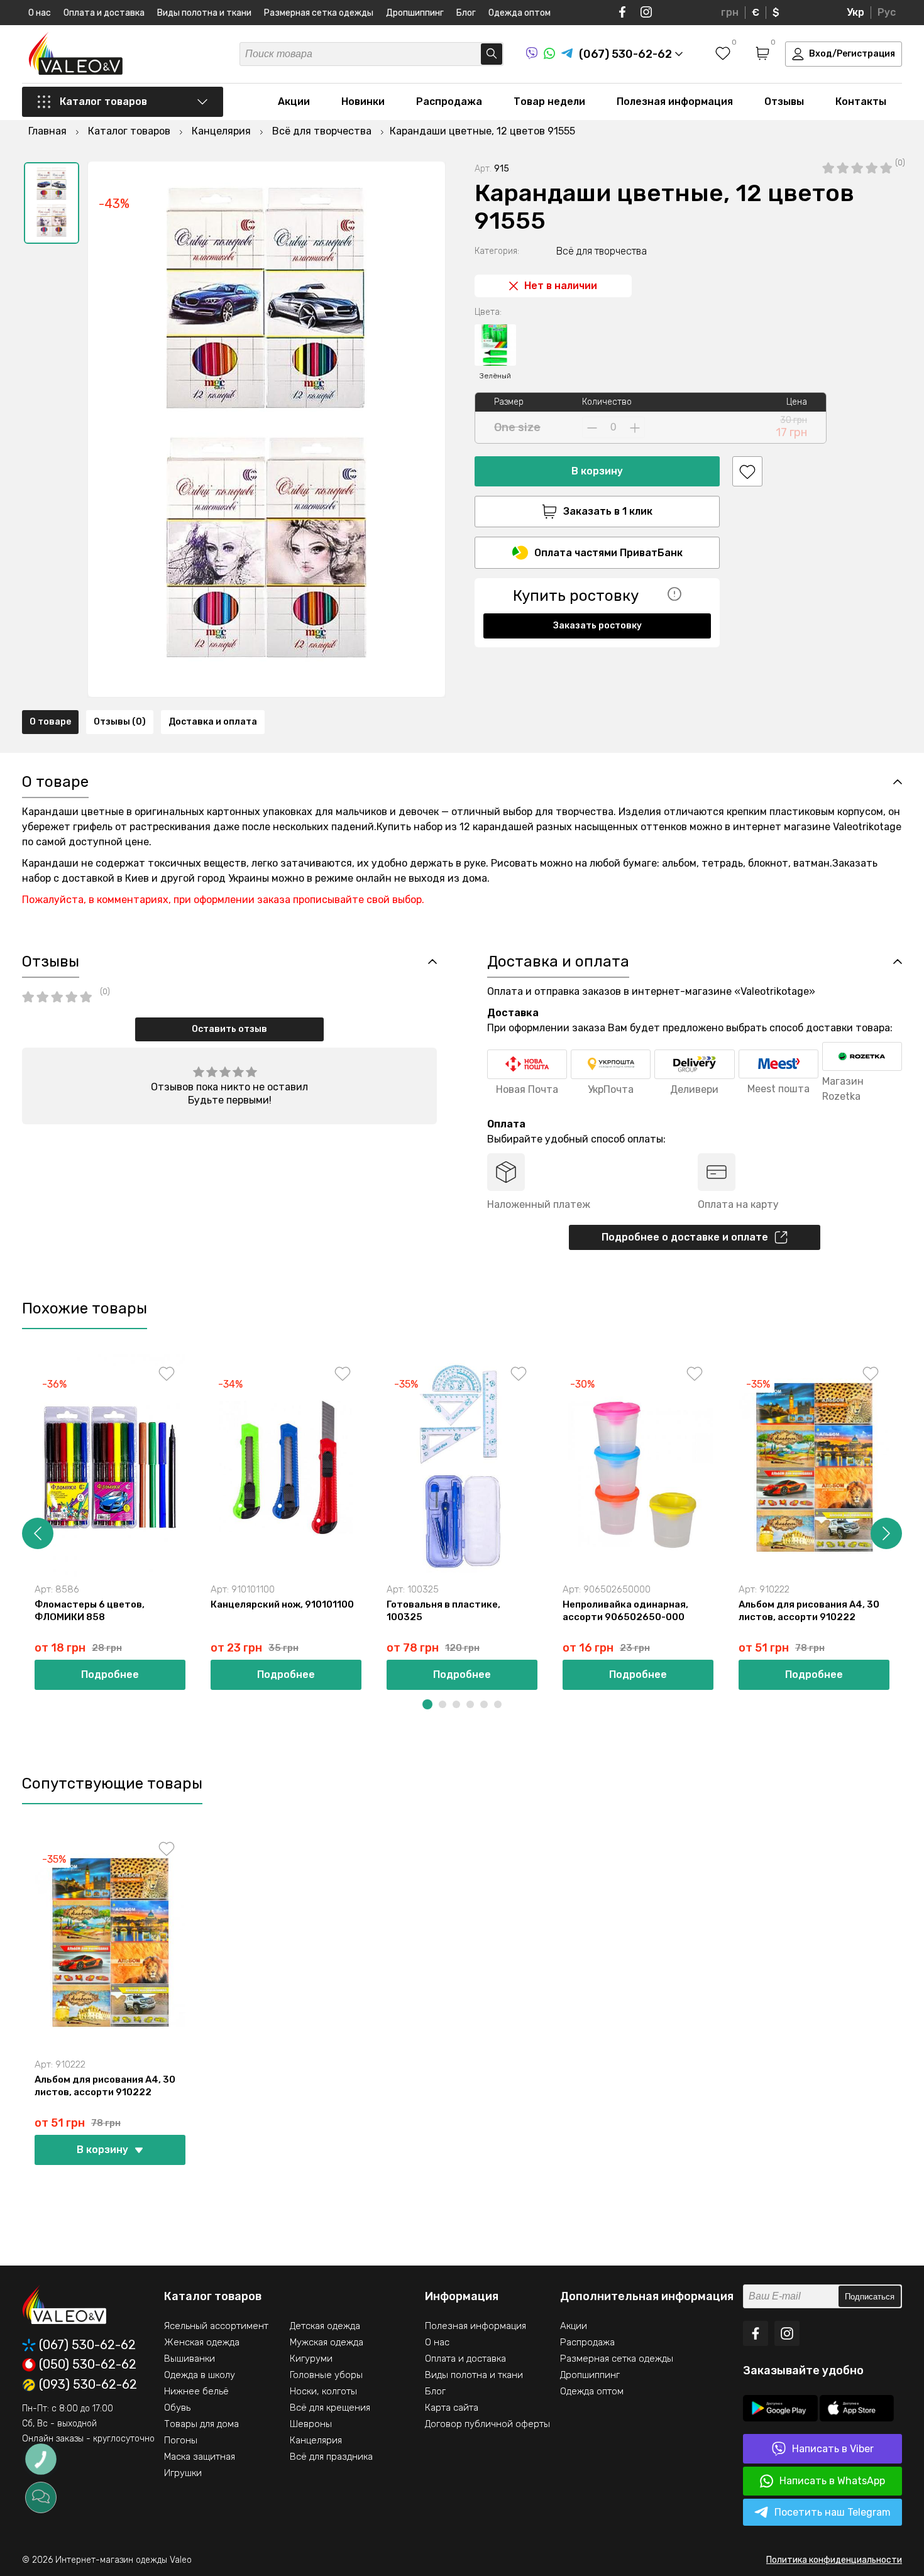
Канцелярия (316, 2440)
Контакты (861, 101)
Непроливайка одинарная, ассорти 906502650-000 (625, 1611)
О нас (40, 13)
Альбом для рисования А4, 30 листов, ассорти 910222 (809, 1611)
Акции (294, 101)
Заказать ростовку (597, 626)
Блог (466, 13)
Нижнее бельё (196, 2391)
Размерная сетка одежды (319, 13)
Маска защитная (200, 2457)
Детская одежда (325, 2326)
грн (730, 12)
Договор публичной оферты (487, 2424)
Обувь (177, 2408)
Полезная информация (675, 101)
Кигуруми (311, 2359)
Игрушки (183, 2473)
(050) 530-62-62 (88, 2365)
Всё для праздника (331, 2457)
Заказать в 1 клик (608, 511)
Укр (855, 12)
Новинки (363, 101)
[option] (52, 203)
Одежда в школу (200, 2375)
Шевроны (311, 2424)
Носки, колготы (323, 2391)
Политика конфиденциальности (834, 2560)
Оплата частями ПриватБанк (608, 553)
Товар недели (549, 101)
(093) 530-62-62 (88, 2385)
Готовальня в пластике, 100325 (443, 1611)
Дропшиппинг (415, 13)
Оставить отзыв (229, 1029)
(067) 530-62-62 (87, 2345)
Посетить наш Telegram (833, 2512)
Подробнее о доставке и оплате (685, 1237)
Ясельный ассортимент (216, 2326)
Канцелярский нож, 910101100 (282, 1604)
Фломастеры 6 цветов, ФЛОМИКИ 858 (90, 1611)
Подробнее (110, 1674)
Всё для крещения (330, 2408)
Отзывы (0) (120, 722)
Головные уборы (326, 2375)
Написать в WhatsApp (832, 2481)
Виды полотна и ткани (204, 13)
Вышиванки (190, 2359)
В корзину (597, 471)
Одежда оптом (520, 13)
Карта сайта (452, 2408)
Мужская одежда (327, 2342)
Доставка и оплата (213, 722)
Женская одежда (202, 2342)
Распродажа (449, 101)
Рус (887, 12)
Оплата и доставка (104, 13)
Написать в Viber (833, 2449)
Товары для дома (201, 2424)
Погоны (181, 2440)
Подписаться (870, 2297)
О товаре (50, 722)
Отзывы (784, 101)
